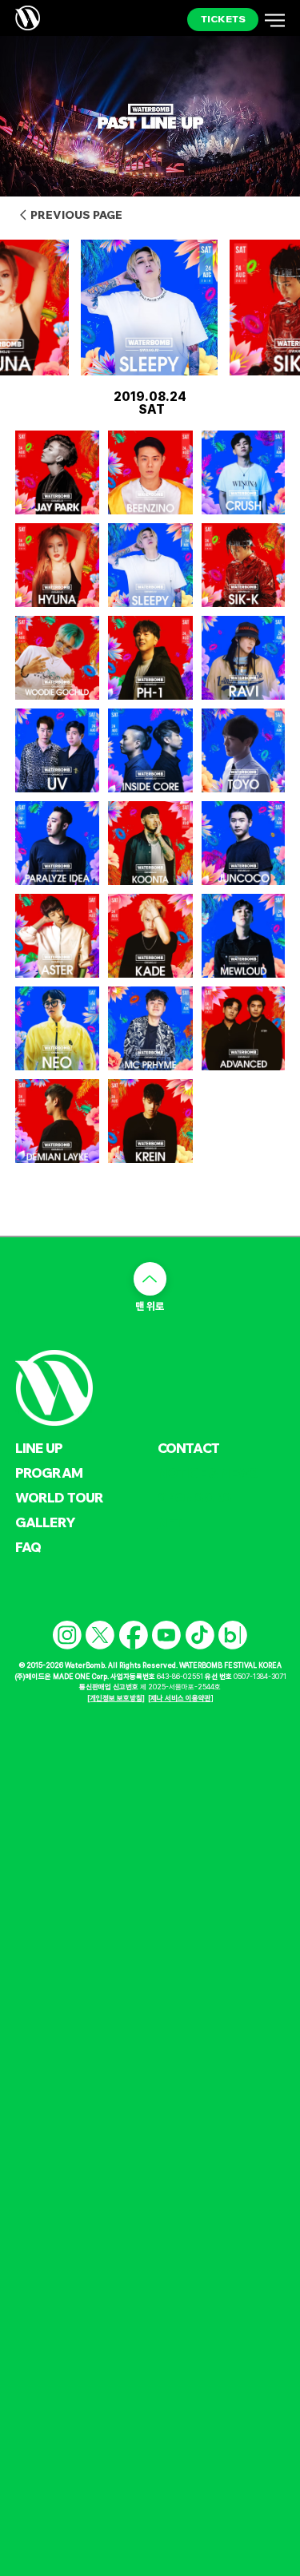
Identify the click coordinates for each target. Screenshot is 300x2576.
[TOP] (150, 1279)
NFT (170, 1522)
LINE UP (39, 1448)
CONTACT (188, 1448)
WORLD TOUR (60, 1497)
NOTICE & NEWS (208, 1473)
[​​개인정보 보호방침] (116, 1698)
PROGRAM (49, 1473)
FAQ (28, 1547)
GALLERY (45, 1522)
